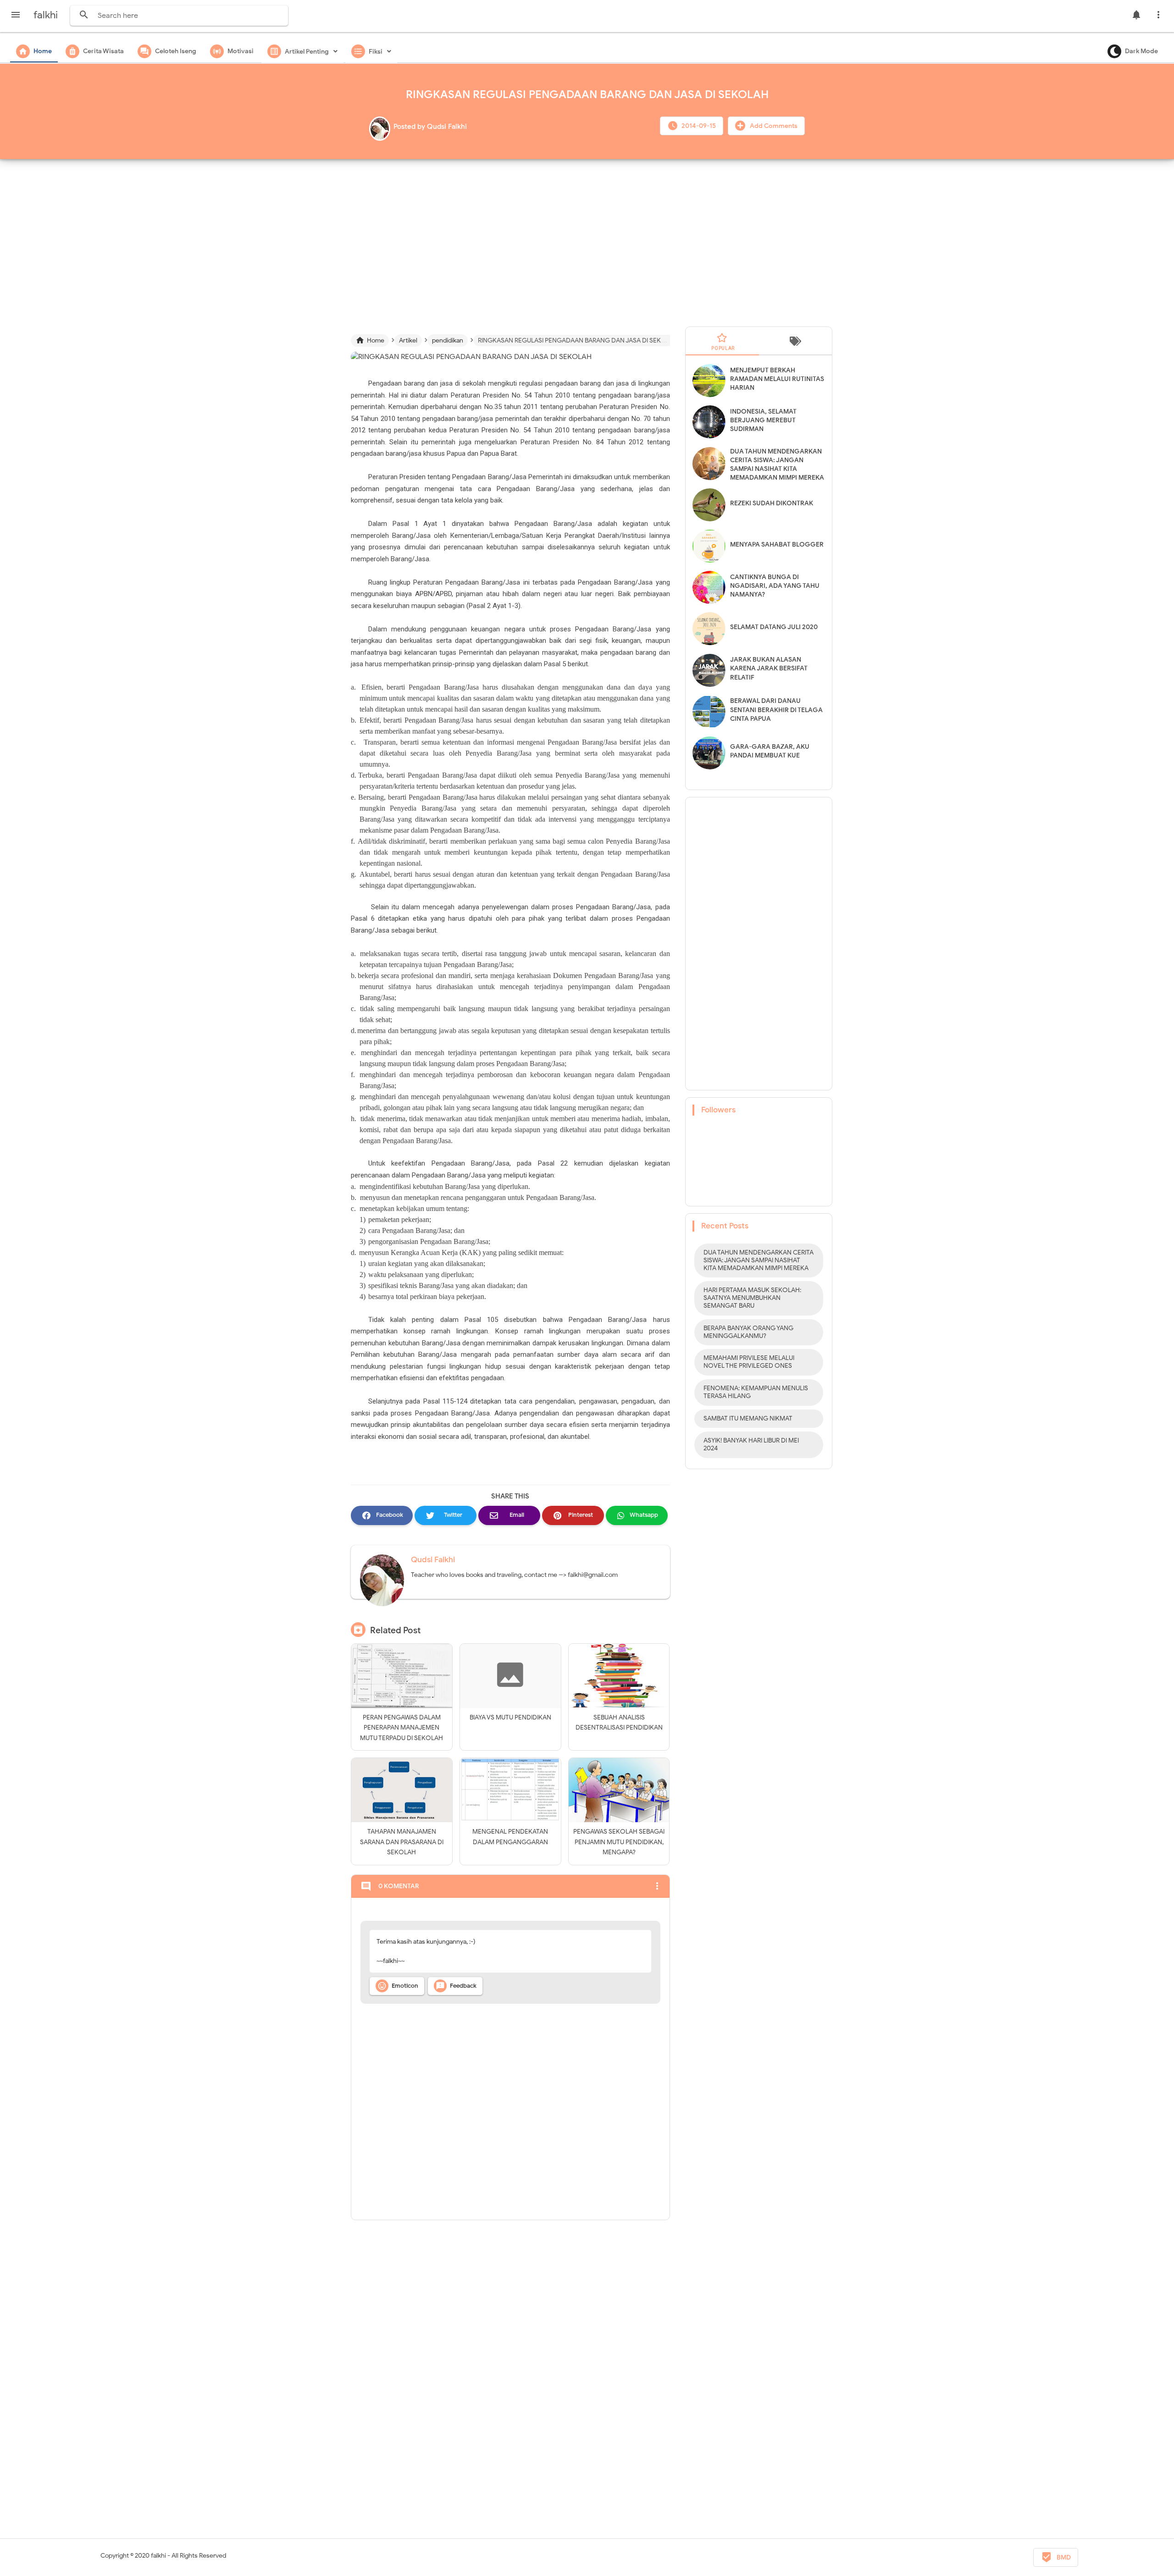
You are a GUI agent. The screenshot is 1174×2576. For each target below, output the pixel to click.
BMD (1056, 2557)
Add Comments (773, 126)
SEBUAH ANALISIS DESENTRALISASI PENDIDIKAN (619, 1722)
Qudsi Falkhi (433, 1560)
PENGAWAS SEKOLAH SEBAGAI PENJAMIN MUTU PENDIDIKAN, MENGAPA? (619, 1842)
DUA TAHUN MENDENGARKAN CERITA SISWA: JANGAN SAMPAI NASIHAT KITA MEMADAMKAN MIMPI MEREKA (759, 1260)
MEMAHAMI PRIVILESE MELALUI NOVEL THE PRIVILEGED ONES (749, 1362)
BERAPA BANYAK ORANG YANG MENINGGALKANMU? (748, 1332)
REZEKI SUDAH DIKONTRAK (772, 503)
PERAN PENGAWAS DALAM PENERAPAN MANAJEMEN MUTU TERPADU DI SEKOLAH (401, 1728)
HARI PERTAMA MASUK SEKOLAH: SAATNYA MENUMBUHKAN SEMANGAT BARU (752, 1298)
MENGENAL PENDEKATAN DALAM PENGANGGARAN (510, 1837)
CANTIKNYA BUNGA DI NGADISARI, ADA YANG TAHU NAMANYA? (775, 586)
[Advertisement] (587, 239)
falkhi (158, 2556)
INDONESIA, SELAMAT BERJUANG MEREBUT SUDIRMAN (763, 420)
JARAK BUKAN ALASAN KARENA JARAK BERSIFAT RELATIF (769, 668)
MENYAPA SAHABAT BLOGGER (777, 544)
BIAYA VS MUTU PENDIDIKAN (510, 1717)
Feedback (456, 1986)
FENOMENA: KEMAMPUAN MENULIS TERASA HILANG (756, 1392)
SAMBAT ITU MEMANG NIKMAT (748, 1418)
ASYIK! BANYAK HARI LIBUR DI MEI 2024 (751, 1444)
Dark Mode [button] (1141, 51)
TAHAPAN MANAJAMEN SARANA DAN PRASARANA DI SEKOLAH (402, 1842)
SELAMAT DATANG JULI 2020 (774, 627)
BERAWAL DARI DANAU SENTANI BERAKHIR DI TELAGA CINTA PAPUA (776, 710)
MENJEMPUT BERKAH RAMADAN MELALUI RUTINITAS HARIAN (777, 379)
